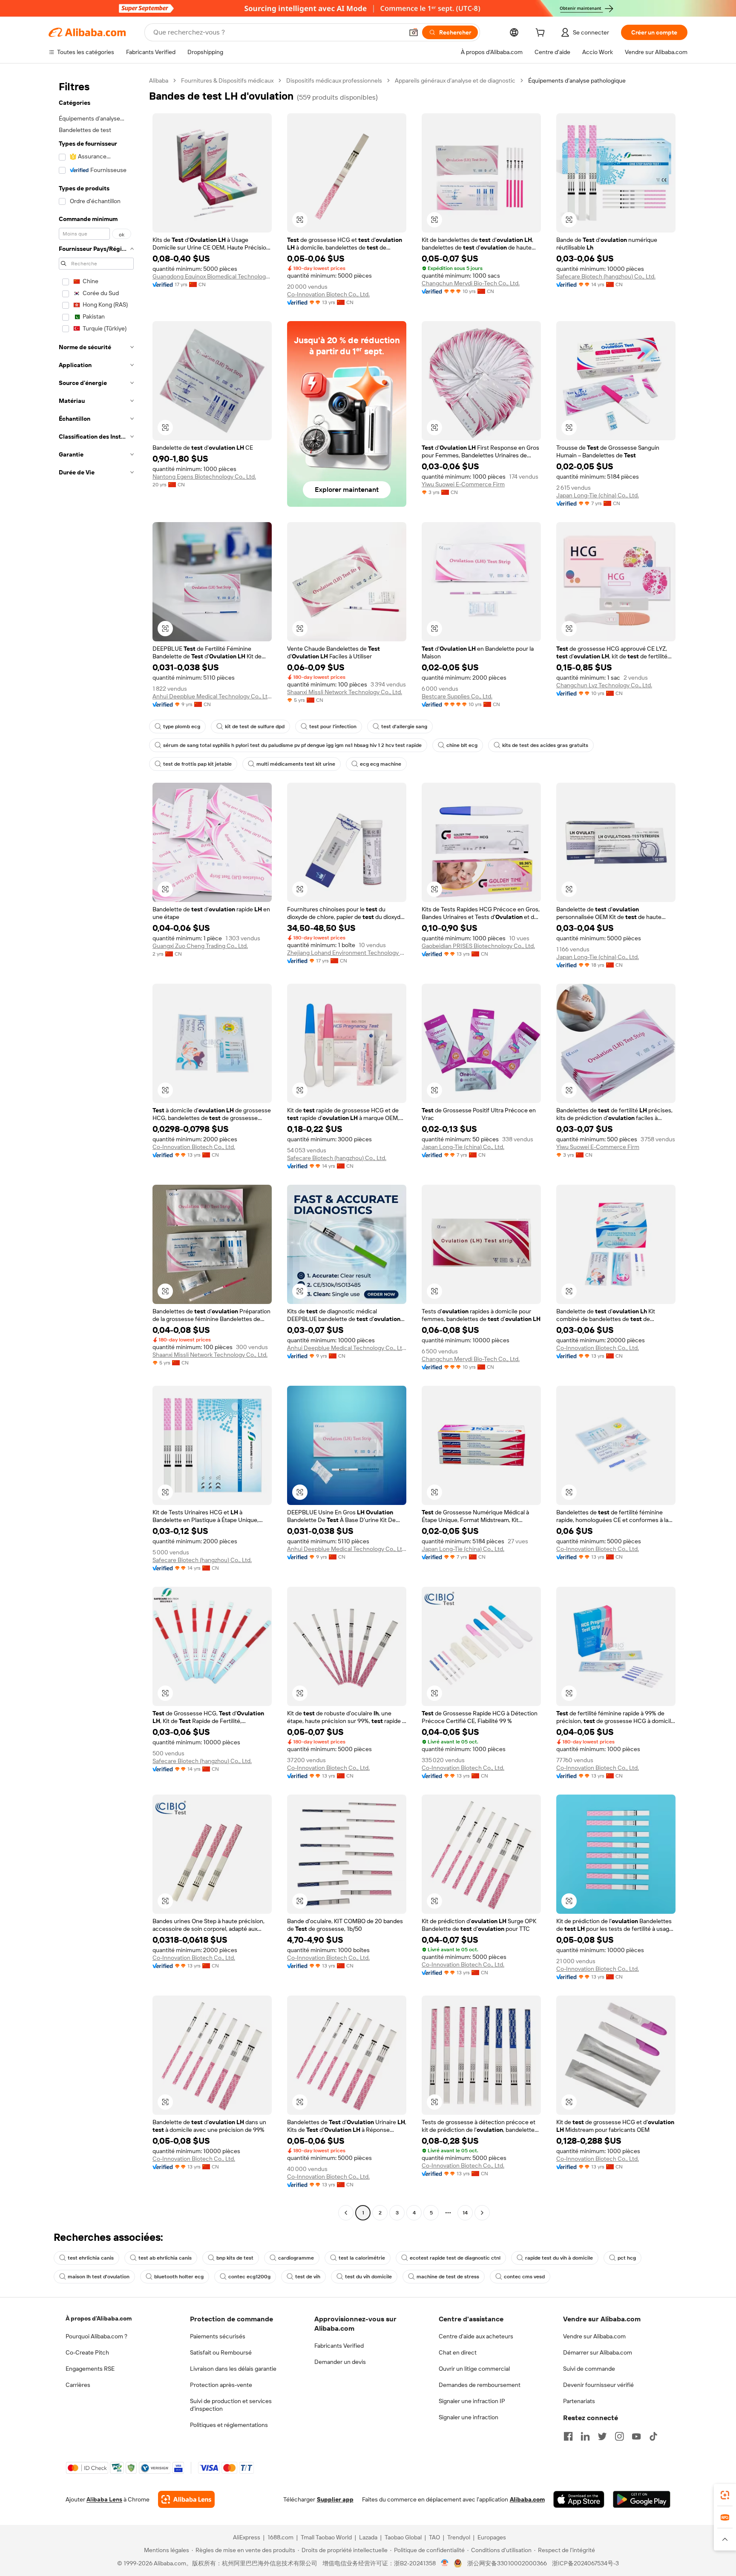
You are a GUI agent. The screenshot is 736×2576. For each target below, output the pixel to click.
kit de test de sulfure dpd (255, 727)
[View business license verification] (445, 2563)
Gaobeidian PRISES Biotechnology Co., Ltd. (478, 946)
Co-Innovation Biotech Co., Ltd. (328, 294)
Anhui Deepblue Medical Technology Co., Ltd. (212, 696)
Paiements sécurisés (218, 2336)
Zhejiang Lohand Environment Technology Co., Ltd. (347, 953)
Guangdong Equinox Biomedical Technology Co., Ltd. (212, 276)
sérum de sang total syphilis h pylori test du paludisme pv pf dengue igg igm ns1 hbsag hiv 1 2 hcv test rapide (292, 745)
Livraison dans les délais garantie (233, 2369)
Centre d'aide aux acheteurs (476, 2336)
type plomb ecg (182, 727)
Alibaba (159, 80)
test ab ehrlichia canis (165, 2258)
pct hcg (627, 2258)
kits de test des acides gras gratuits (545, 745)
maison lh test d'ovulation (99, 2277)
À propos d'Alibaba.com (99, 2318)
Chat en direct (458, 2352)
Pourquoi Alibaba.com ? (96, 2336)
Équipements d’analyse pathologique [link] (577, 80)
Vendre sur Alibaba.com (594, 2336)
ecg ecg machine (381, 764)
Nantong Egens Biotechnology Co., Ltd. (204, 477)
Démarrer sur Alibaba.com (598, 2352)
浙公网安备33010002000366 (507, 2563)
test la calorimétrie (362, 2258)
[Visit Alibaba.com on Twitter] (602, 2436)
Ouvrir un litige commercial (474, 2369)
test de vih (308, 2277)
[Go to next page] (482, 2213)
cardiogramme (296, 2258)
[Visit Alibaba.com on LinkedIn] (585, 2436)
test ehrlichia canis (91, 2258)
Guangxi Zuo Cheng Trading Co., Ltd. (200, 946)
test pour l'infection (333, 727)
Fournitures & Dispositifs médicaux (227, 80)
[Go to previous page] (346, 2213)
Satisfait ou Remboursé (221, 2352)
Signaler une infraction (469, 2417)
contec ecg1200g (249, 2277)
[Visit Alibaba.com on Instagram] (619, 2436)
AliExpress (247, 2537)
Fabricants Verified (339, 2346)
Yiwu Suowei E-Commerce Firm (463, 484)
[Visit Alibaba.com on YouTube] (636, 2436)
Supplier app (335, 2499)
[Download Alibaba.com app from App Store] (579, 2499)
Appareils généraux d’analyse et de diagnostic (455, 80)
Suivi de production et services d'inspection (231, 2405)
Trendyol (459, 2537)
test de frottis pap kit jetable (197, 764)
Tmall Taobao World (326, 2537)
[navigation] (96, 1148)
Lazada (368, 2537)
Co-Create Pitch (87, 2352)
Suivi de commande (589, 2369)
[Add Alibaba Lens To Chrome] (186, 2499)
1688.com (280, 2537)
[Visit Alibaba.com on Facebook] (568, 2436)
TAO (434, 2537)
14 (465, 2213)
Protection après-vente (221, 2385)
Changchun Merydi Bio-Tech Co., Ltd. (471, 283)
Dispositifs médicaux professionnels (334, 80)
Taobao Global (403, 2537)
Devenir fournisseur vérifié (598, 2385)
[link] (725, 2495)
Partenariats (579, 2401)
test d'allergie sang (404, 727)
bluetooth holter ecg (179, 2277)
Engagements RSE (90, 2369)
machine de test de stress (448, 2277)
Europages (492, 2537)
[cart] (542, 34)
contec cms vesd (524, 2277)
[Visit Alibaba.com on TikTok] (653, 2436)
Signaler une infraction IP (472, 2401)
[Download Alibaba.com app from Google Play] (642, 2499)
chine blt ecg (462, 745)
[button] (414, 32)
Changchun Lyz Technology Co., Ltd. (604, 685)
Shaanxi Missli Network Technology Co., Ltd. (345, 692)
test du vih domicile (368, 2277)
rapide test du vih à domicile (559, 2258)
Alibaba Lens (104, 2499)
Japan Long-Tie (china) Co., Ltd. (598, 495)
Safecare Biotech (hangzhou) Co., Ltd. (606, 276)
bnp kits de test (235, 2258)
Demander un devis (340, 2362)
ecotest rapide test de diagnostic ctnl (455, 2258)
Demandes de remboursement (480, 2385)
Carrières (78, 2385)
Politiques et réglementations (229, 2425)
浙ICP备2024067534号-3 (585, 2563)
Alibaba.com (527, 2499)
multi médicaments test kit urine (296, 764)
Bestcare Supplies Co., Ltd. (457, 696)
